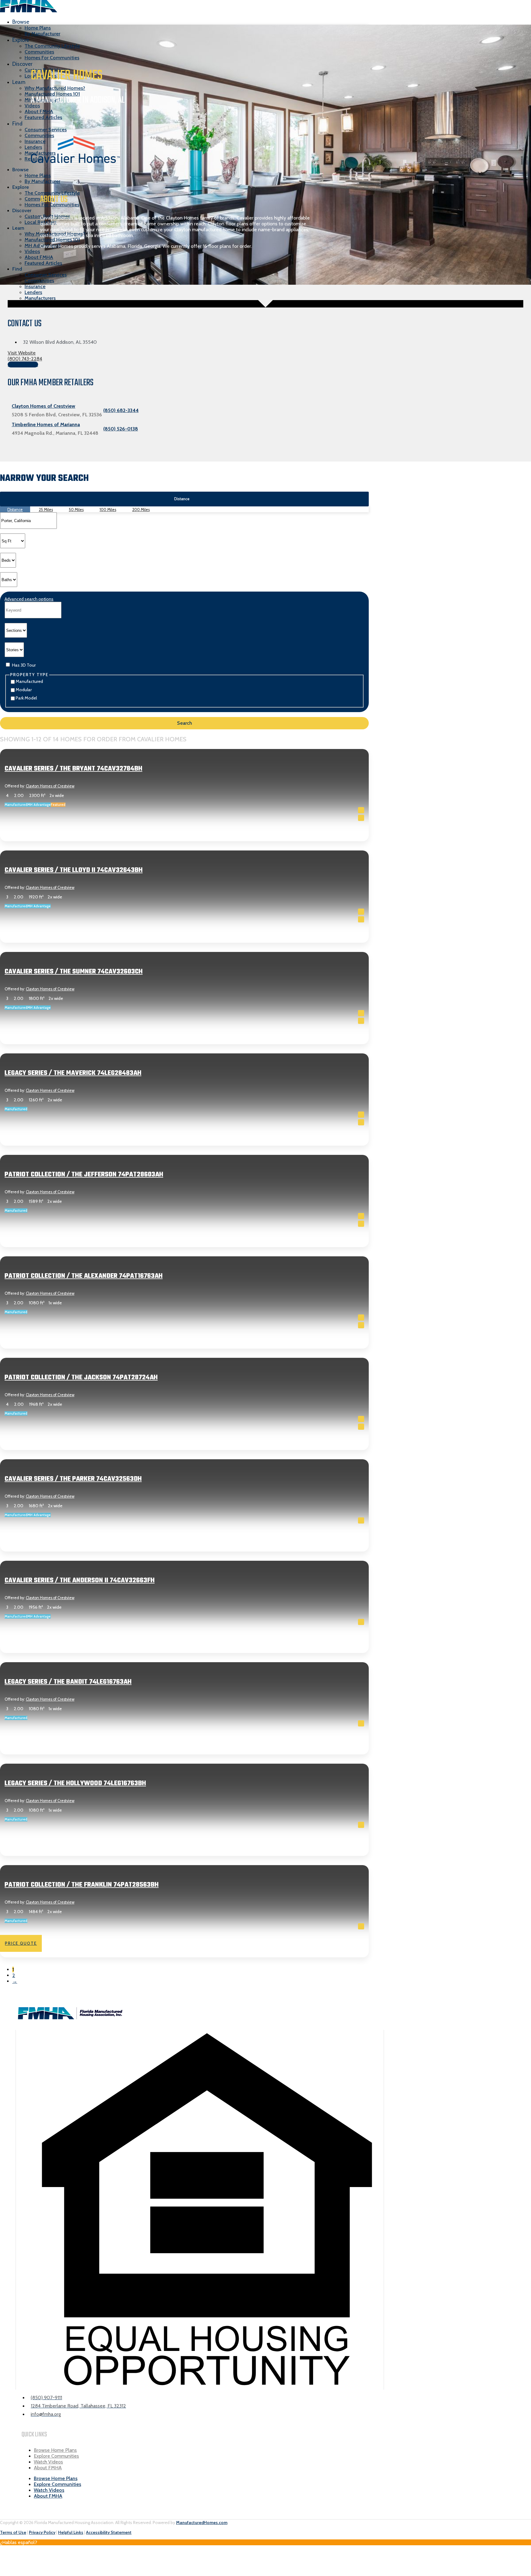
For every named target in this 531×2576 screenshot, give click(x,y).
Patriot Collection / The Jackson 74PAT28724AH (81, 1377)
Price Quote (21, 841)
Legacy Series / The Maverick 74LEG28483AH (73, 1073)
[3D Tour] (361, 818)
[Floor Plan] (361, 810)
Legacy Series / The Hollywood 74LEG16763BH (75, 1783)
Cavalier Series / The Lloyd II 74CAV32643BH (74, 870)
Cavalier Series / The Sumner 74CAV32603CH (74, 972)
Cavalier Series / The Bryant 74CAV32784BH (73, 769)
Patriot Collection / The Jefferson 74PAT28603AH (84, 1175)
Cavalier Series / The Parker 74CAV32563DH (73, 1479)
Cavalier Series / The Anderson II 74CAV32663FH (80, 1580)
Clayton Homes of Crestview (50, 786)
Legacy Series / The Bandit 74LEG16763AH (68, 1682)
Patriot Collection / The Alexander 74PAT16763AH (84, 1276)
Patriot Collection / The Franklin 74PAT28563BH (82, 1885)
